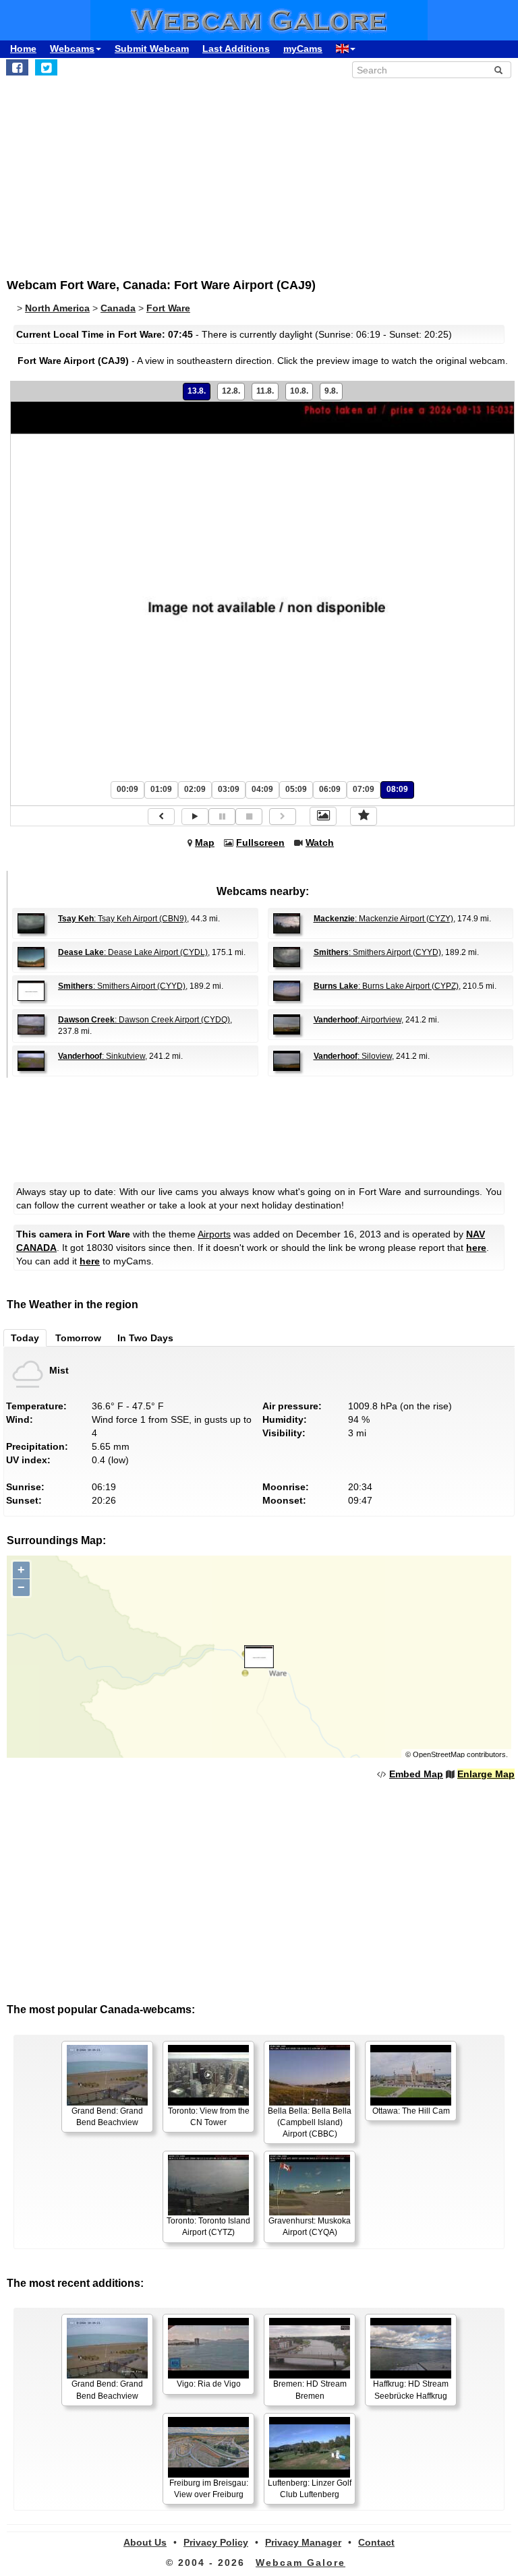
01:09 (161, 789)
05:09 (296, 789)
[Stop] (249, 817)
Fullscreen (260, 842)
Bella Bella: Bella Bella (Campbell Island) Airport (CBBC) (310, 2122)
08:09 (397, 789)
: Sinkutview (102, 1056)
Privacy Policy (216, 2542)
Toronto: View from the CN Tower (209, 2117)
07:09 (364, 789)
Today (25, 1338)
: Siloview (353, 1056)
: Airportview (357, 1020)
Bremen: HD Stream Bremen (310, 2390)
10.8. (299, 391)
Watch (320, 842)
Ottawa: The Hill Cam (411, 2111)
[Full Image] (323, 816)
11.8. (265, 391)
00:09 (127, 789)
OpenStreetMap (439, 1754)
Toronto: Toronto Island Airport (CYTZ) (208, 2227)
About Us (145, 2542)
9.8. (331, 391)
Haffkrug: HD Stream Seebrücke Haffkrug (411, 2390)
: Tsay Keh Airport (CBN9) (122, 919)
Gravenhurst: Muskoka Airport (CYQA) (310, 2227)
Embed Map (416, 1774)
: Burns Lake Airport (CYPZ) (386, 986)
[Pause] (222, 817)
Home (23, 49)
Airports (214, 1234)
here (476, 1248)
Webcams (72, 49)
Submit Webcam (152, 49)
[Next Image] (283, 817)
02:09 (195, 789)
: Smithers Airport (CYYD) (377, 952)
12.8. (231, 391)
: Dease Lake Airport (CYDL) (133, 952)
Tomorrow (78, 1338)
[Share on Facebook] (17, 67)
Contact (376, 2542)
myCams (303, 49)
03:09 (229, 789)
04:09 (262, 789)
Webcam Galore (300, 2563)
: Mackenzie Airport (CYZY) (383, 919)
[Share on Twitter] (46, 67)
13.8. (197, 391)
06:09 (330, 789)
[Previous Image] (161, 817)
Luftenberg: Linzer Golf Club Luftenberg (310, 2489)
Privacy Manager (303, 2542)
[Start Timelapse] (195, 817)
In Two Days (145, 1338)
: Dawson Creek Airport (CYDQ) (144, 1020)
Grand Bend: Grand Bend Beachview (107, 2117)
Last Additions (236, 49)
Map (205, 842)
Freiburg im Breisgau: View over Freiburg (209, 2489)
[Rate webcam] (364, 816)
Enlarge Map (486, 1774)
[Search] (498, 70)
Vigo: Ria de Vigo (209, 2384)
